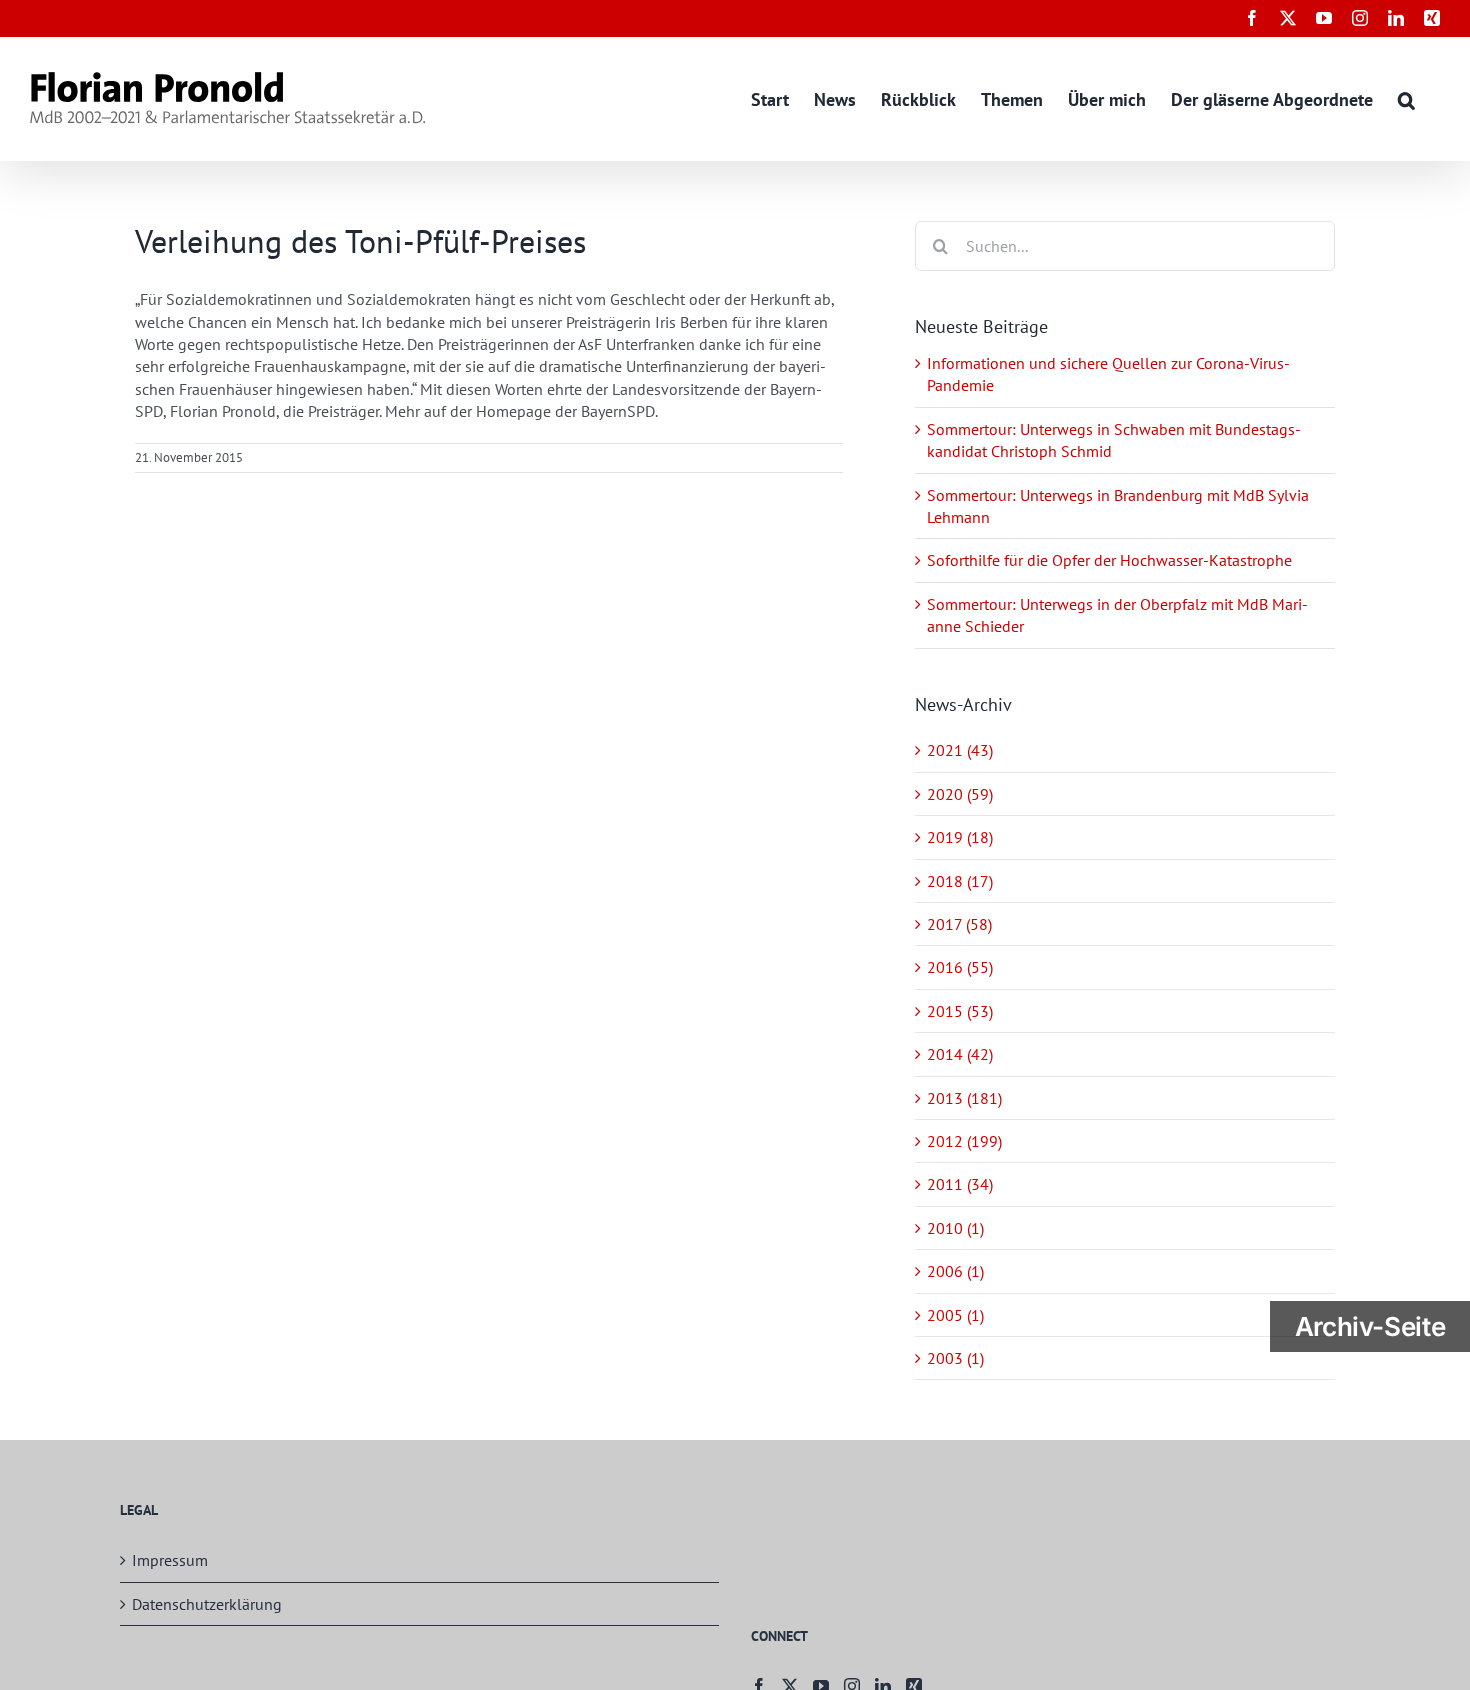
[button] (1406, 98)
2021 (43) (960, 750)
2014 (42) (960, 1054)
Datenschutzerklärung (207, 1604)
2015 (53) (960, 1011)
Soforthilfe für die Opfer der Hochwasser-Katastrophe (1109, 560)
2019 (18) (960, 837)
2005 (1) (955, 1315)
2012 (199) (964, 1141)
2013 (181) (964, 1098)
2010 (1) (955, 1228)
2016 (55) (960, 967)
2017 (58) (959, 924)
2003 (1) (955, 1358)
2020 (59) (960, 794)
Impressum (170, 1560)
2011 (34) (960, 1184)
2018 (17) (960, 881)
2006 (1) (955, 1271)
